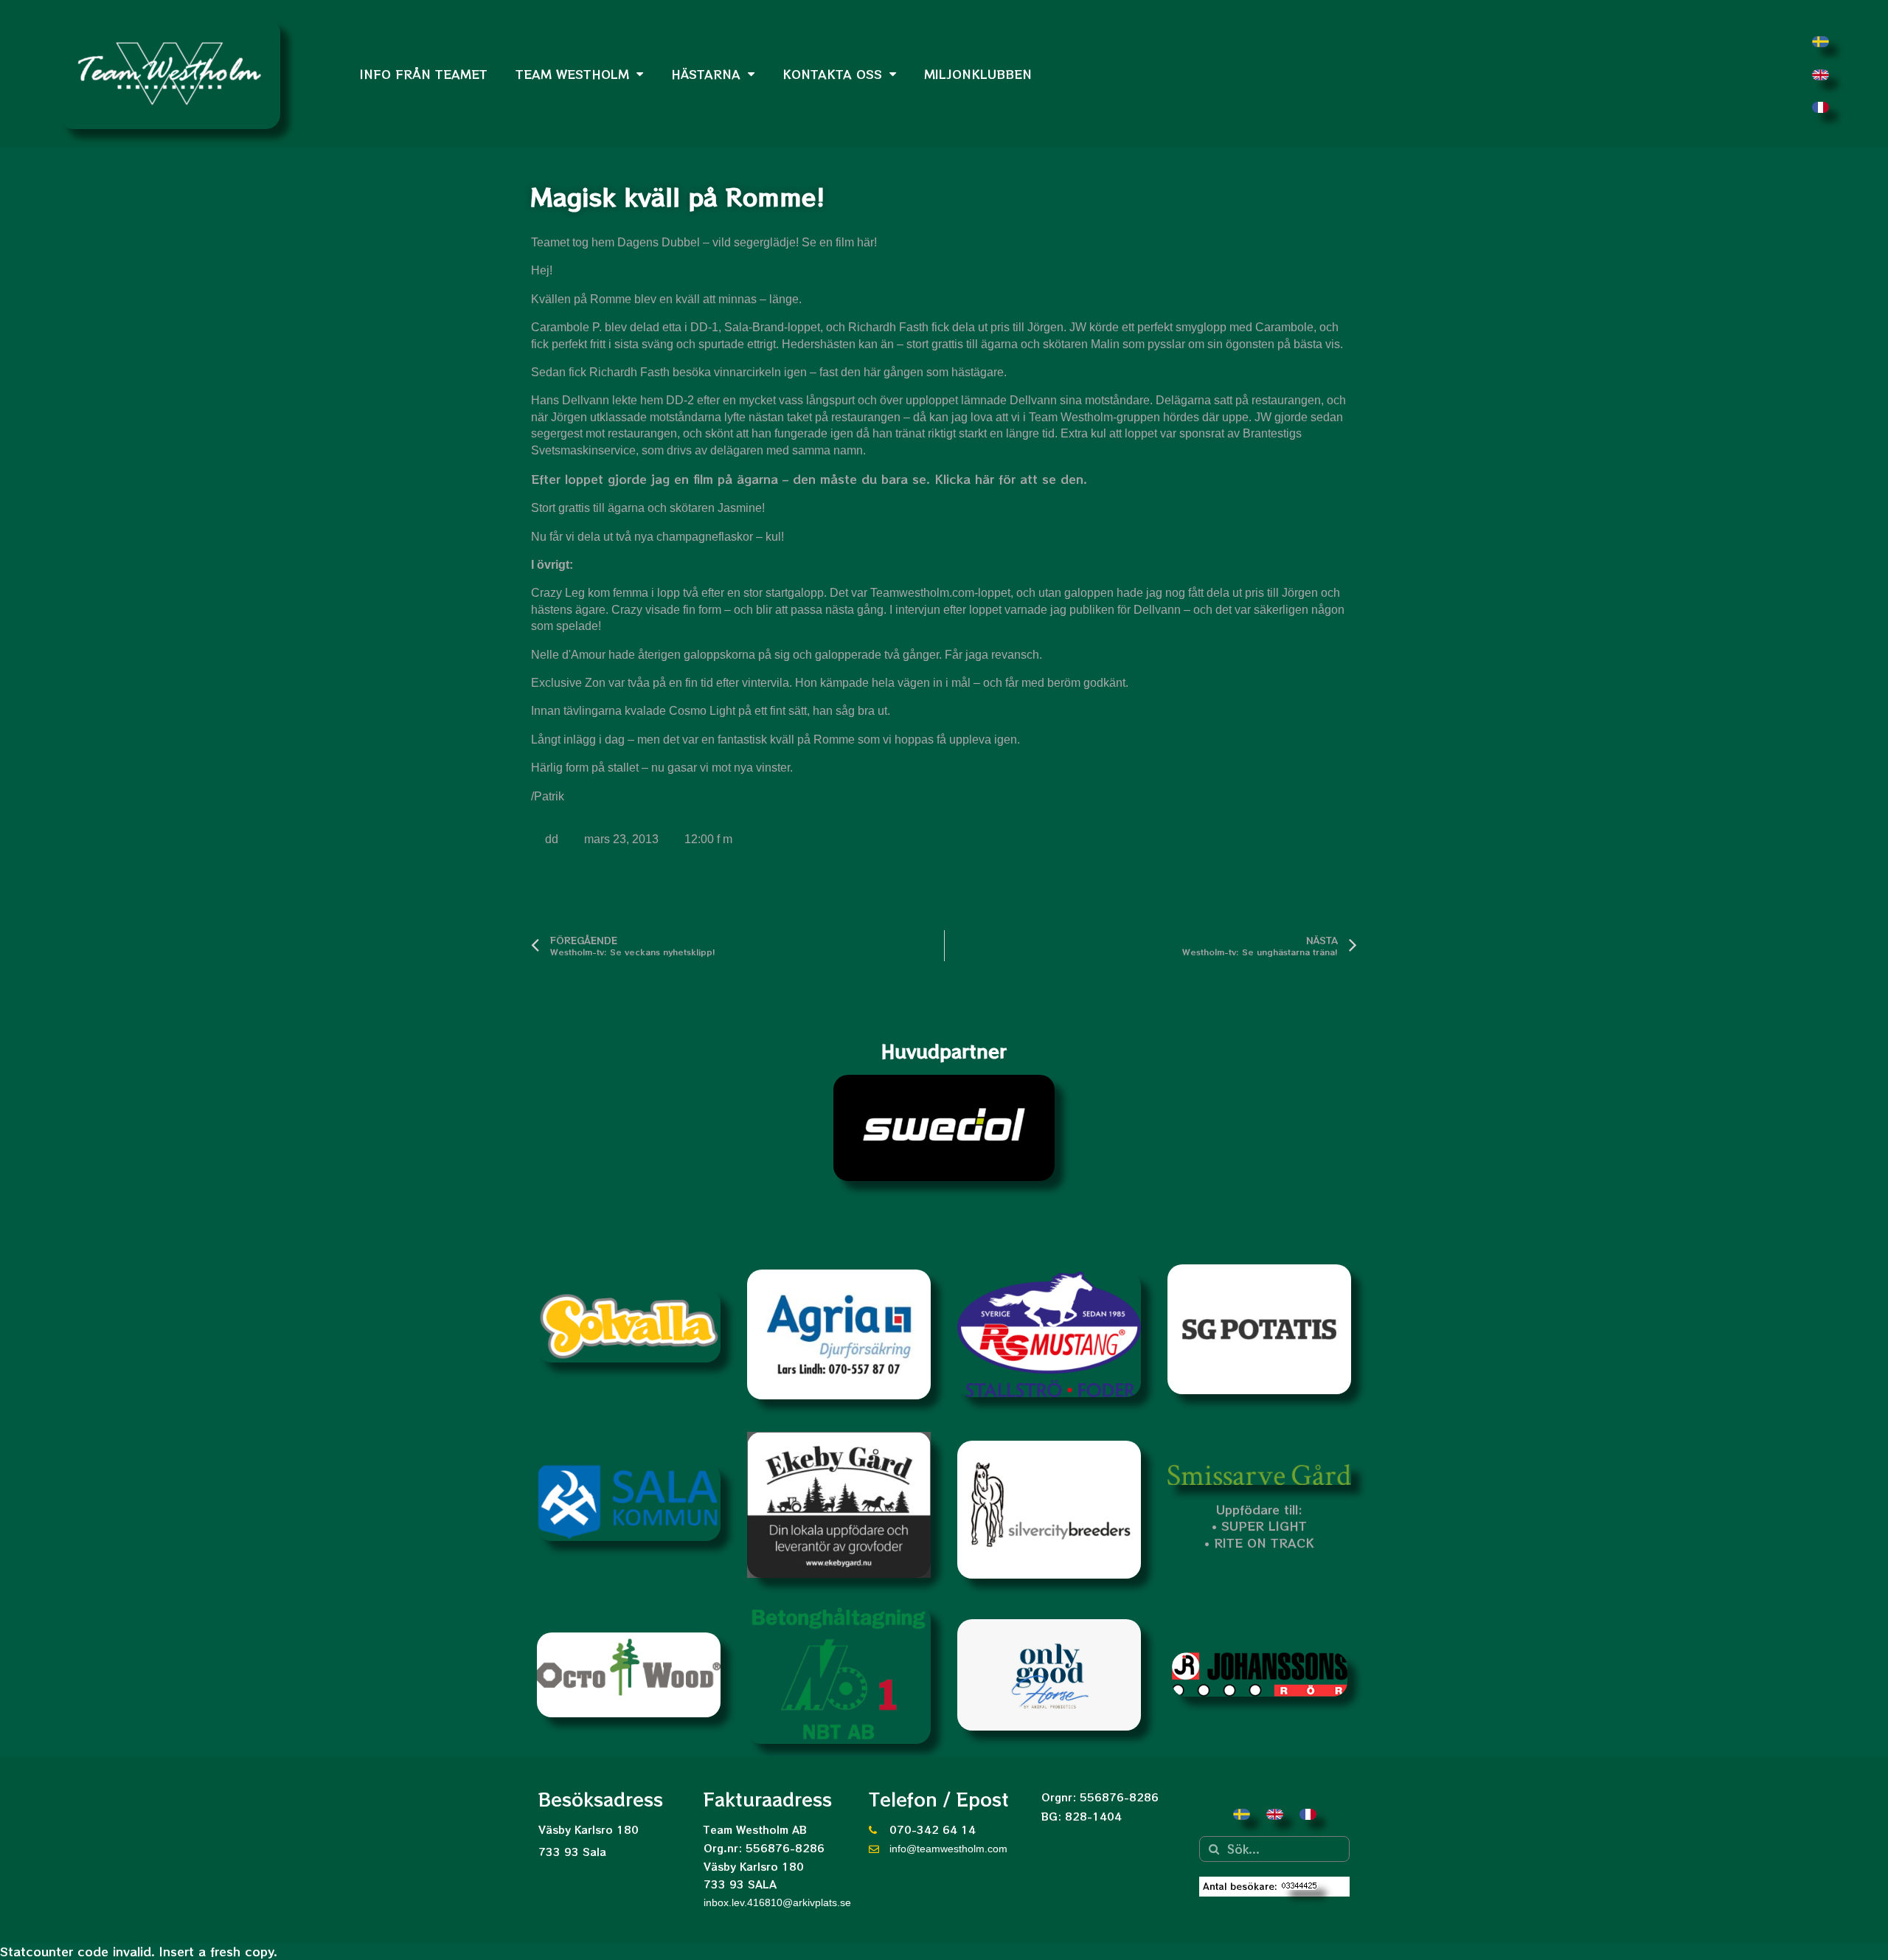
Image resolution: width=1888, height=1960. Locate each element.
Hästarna (706, 74)
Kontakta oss (832, 74)
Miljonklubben (978, 74)
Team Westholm (572, 74)
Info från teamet (424, 74)
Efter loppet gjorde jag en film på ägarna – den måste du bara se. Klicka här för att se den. (809, 479)
